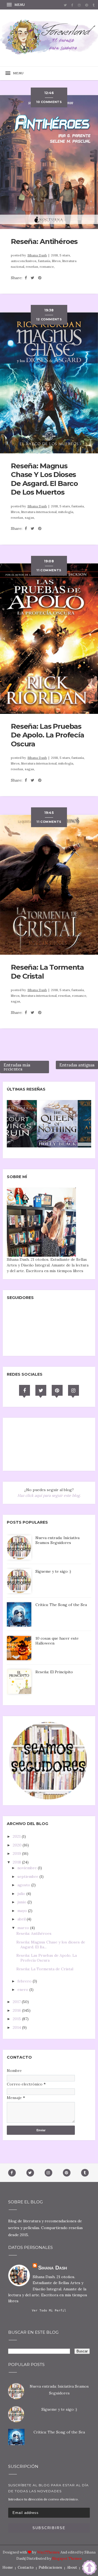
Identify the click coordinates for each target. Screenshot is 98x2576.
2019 (17, 1853)
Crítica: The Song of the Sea (61, 1605)
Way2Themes (48, 2552)
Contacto (26, 2567)
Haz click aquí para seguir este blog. (49, 1495)
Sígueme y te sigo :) (53, 1571)
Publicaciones (50, 2567)
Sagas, (30, 518)
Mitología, (66, 512)
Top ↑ (87, 2567)
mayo (23, 1911)
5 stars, (65, 255)
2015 (17, 2019)
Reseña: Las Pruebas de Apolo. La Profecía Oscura (48, 735)
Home (8, 2567)
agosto (24, 1885)
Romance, (47, 267)
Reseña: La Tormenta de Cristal (45, 1969)
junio (22, 1902)
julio (22, 1894)
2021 (17, 1836)
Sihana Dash (37, 255)
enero (23, 1990)
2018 (17, 1862)
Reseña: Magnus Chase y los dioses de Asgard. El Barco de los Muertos (44, 479)
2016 (17, 2010)
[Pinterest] (57, 1390)
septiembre (28, 1877)
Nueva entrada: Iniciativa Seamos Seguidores (57, 1540)
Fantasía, (45, 261)
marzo (24, 1928)
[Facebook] (24, 1390)
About (72, 2567)
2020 (18, 1845)
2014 (17, 2027)
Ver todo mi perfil (49, 2311)
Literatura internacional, (40, 512)
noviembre (28, 1868)
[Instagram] (73, 1390)
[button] (16, 5)
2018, (55, 255)
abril (22, 1919)
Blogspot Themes (67, 2559)
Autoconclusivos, (24, 261)
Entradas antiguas (77, 1065)
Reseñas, (33, 267)
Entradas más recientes (17, 1067)
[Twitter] (41, 1390)
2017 (17, 2002)
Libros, (57, 261)
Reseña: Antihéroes (44, 241)
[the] (40, 1123)
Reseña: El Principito (54, 1672)
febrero (25, 1981)
